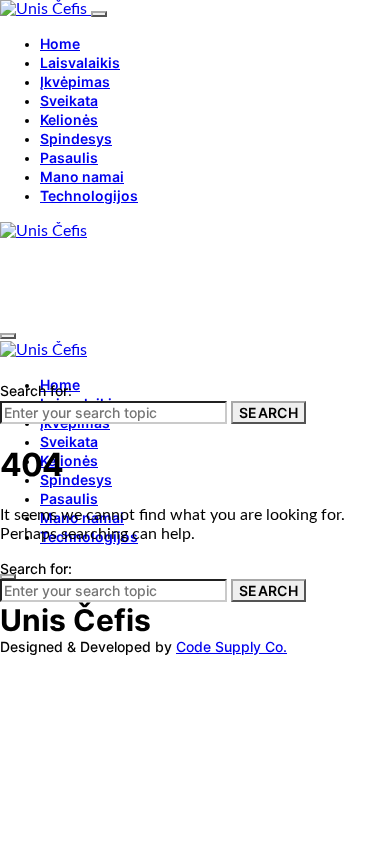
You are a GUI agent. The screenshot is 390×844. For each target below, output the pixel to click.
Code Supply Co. (231, 646)
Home (60, 43)
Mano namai (82, 176)
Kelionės (69, 119)
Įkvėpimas (75, 81)
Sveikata (69, 100)
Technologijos (89, 195)
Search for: (36, 390)
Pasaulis (69, 157)
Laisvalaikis (80, 62)
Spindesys (76, 138)
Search (268, 412)
